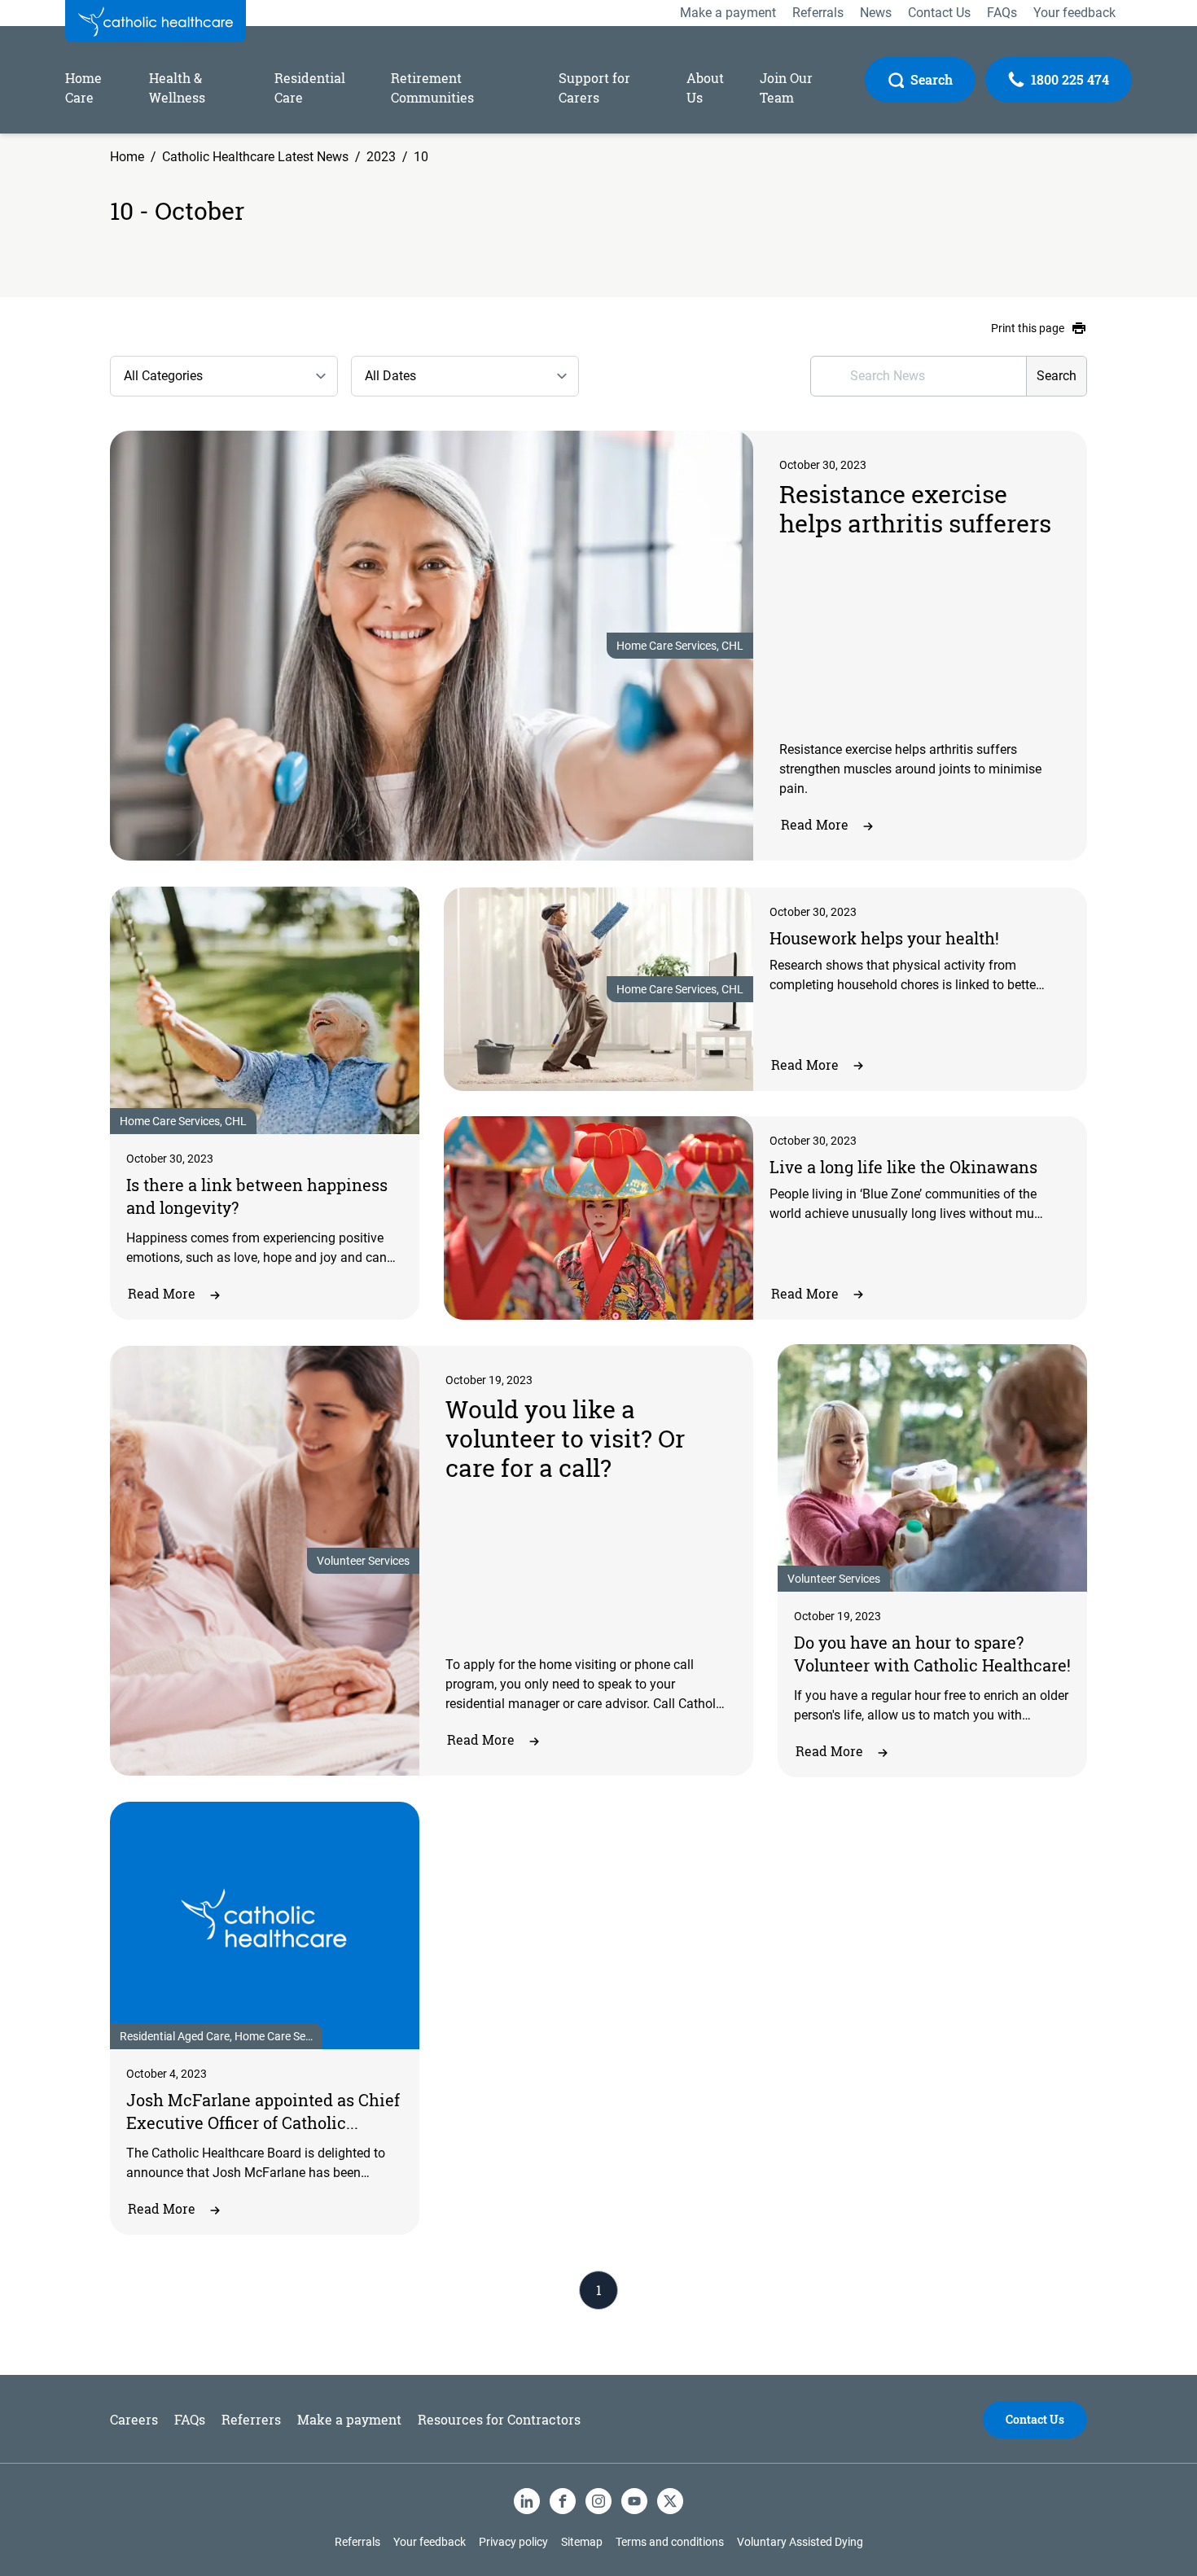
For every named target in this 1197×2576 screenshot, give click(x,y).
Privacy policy (513, 2542)
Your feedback (430, 2542)
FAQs (190, 2419)
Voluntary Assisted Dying (800, 2542)
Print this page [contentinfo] (1028, 328)
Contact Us (1035, 2419)
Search (1057, 376)
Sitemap (582, 2542)
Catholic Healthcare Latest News (255, 157)
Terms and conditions (670, 2542)
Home (127, 157)
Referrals (357, 2542)
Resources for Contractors (499, 2419)
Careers (134, 2419)
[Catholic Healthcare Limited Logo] (156, 21)
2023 (381, 157)
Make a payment (349, 2419)
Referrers (251, 2419)
